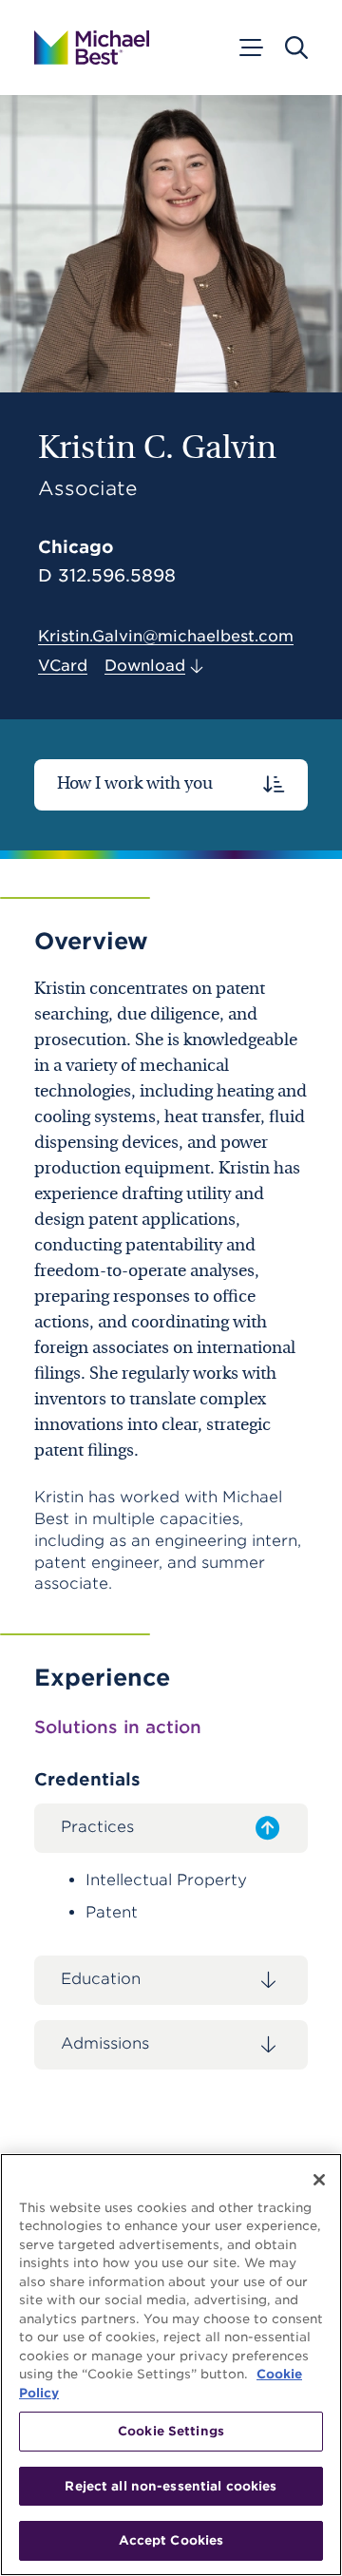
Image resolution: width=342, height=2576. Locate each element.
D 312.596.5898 (107, 576)
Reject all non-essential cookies (171, 2486)
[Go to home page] (92, 48)
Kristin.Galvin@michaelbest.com (166, 636)
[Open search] (296, 48)
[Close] (319, 2180)
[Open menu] (250, 48)
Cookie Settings (171, 2431)
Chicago (76, 547)
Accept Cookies (171, 2540)
